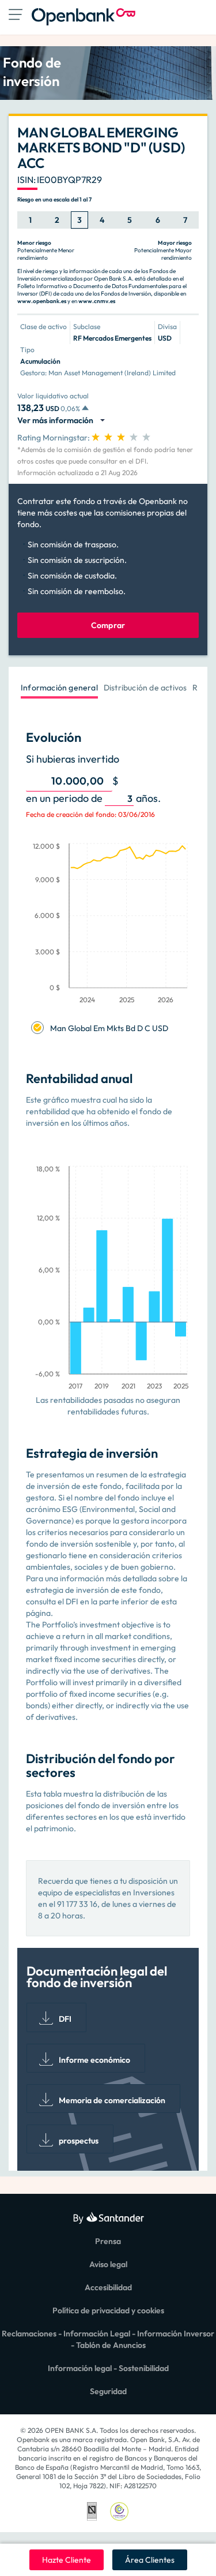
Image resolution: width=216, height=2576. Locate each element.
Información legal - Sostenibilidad (108, 2368)
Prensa (108, 2241)
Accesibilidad (108, 2287)
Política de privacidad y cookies (108, 2310)
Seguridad (108, 2391)
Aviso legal (108, 2264)
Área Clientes (150, 2560)
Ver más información (57, 420)
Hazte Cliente (67, 2560)
